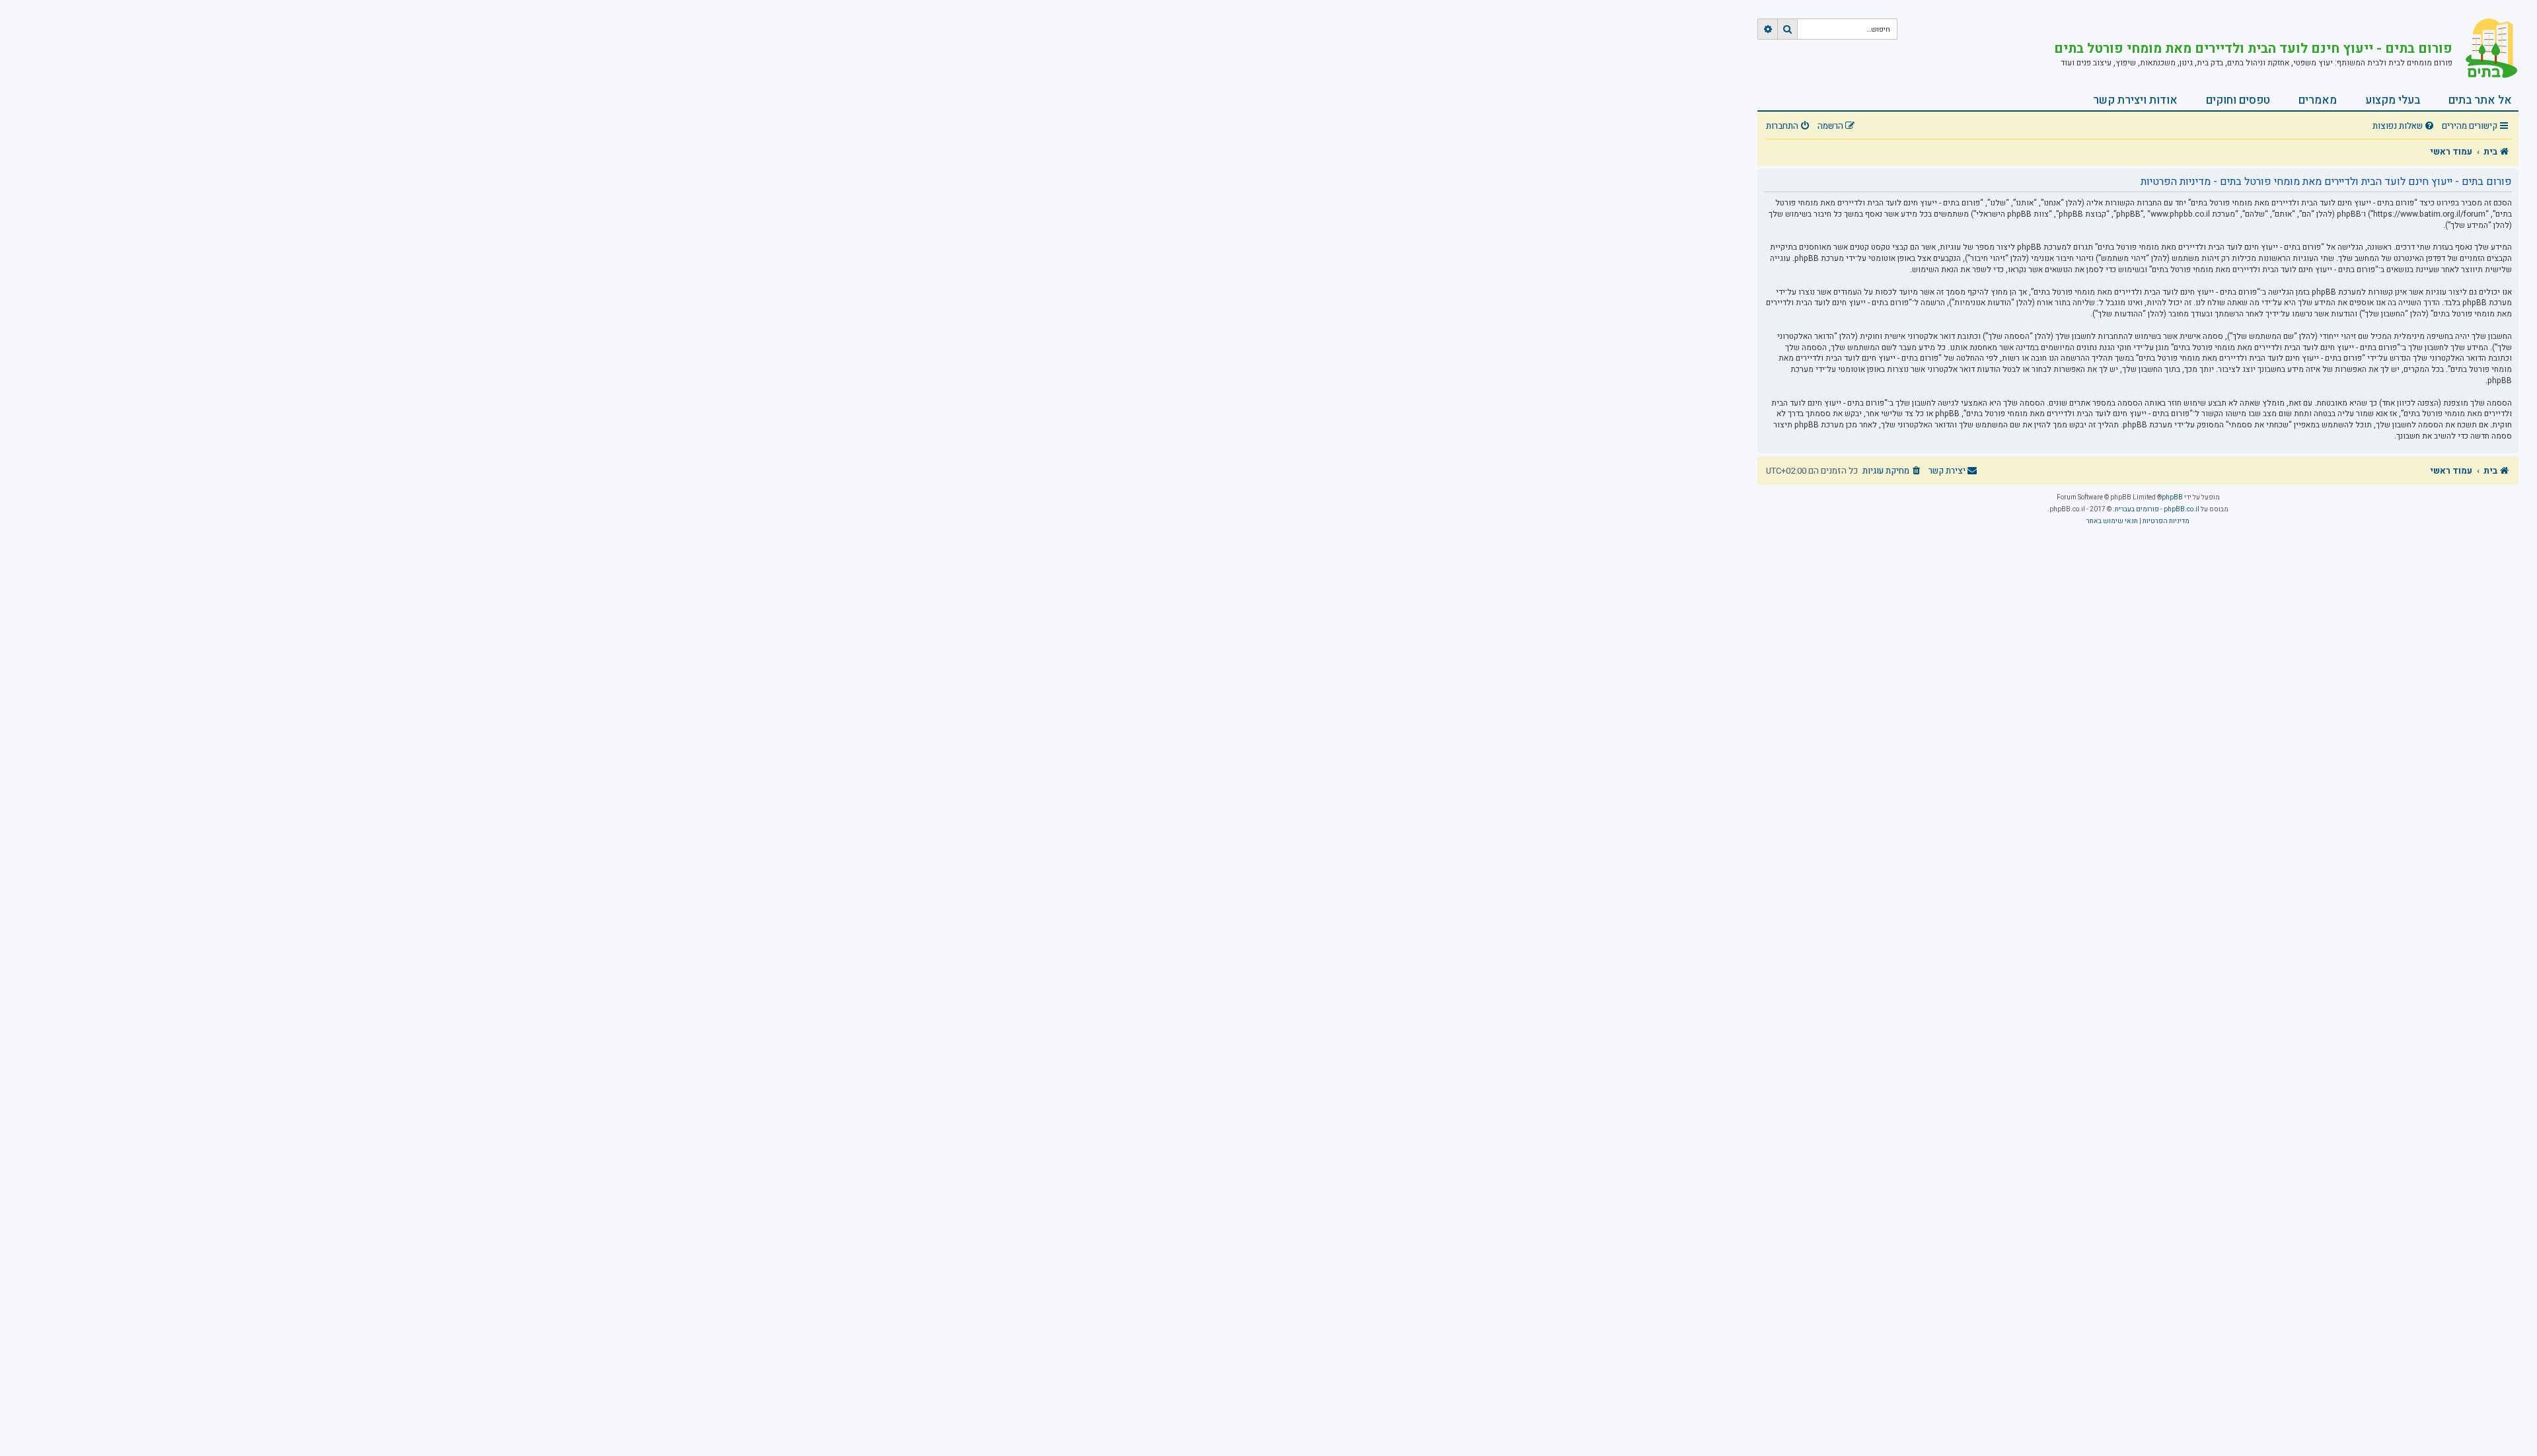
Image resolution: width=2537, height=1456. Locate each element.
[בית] (2485, 50)
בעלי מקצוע (2393, 100)
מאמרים (2318, 100)
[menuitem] (2405, 127)
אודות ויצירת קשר (2135, 100)
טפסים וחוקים (2238, 100)
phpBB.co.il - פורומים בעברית (2157, 509)
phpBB (2172, 497)
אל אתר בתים (2480, 100)
